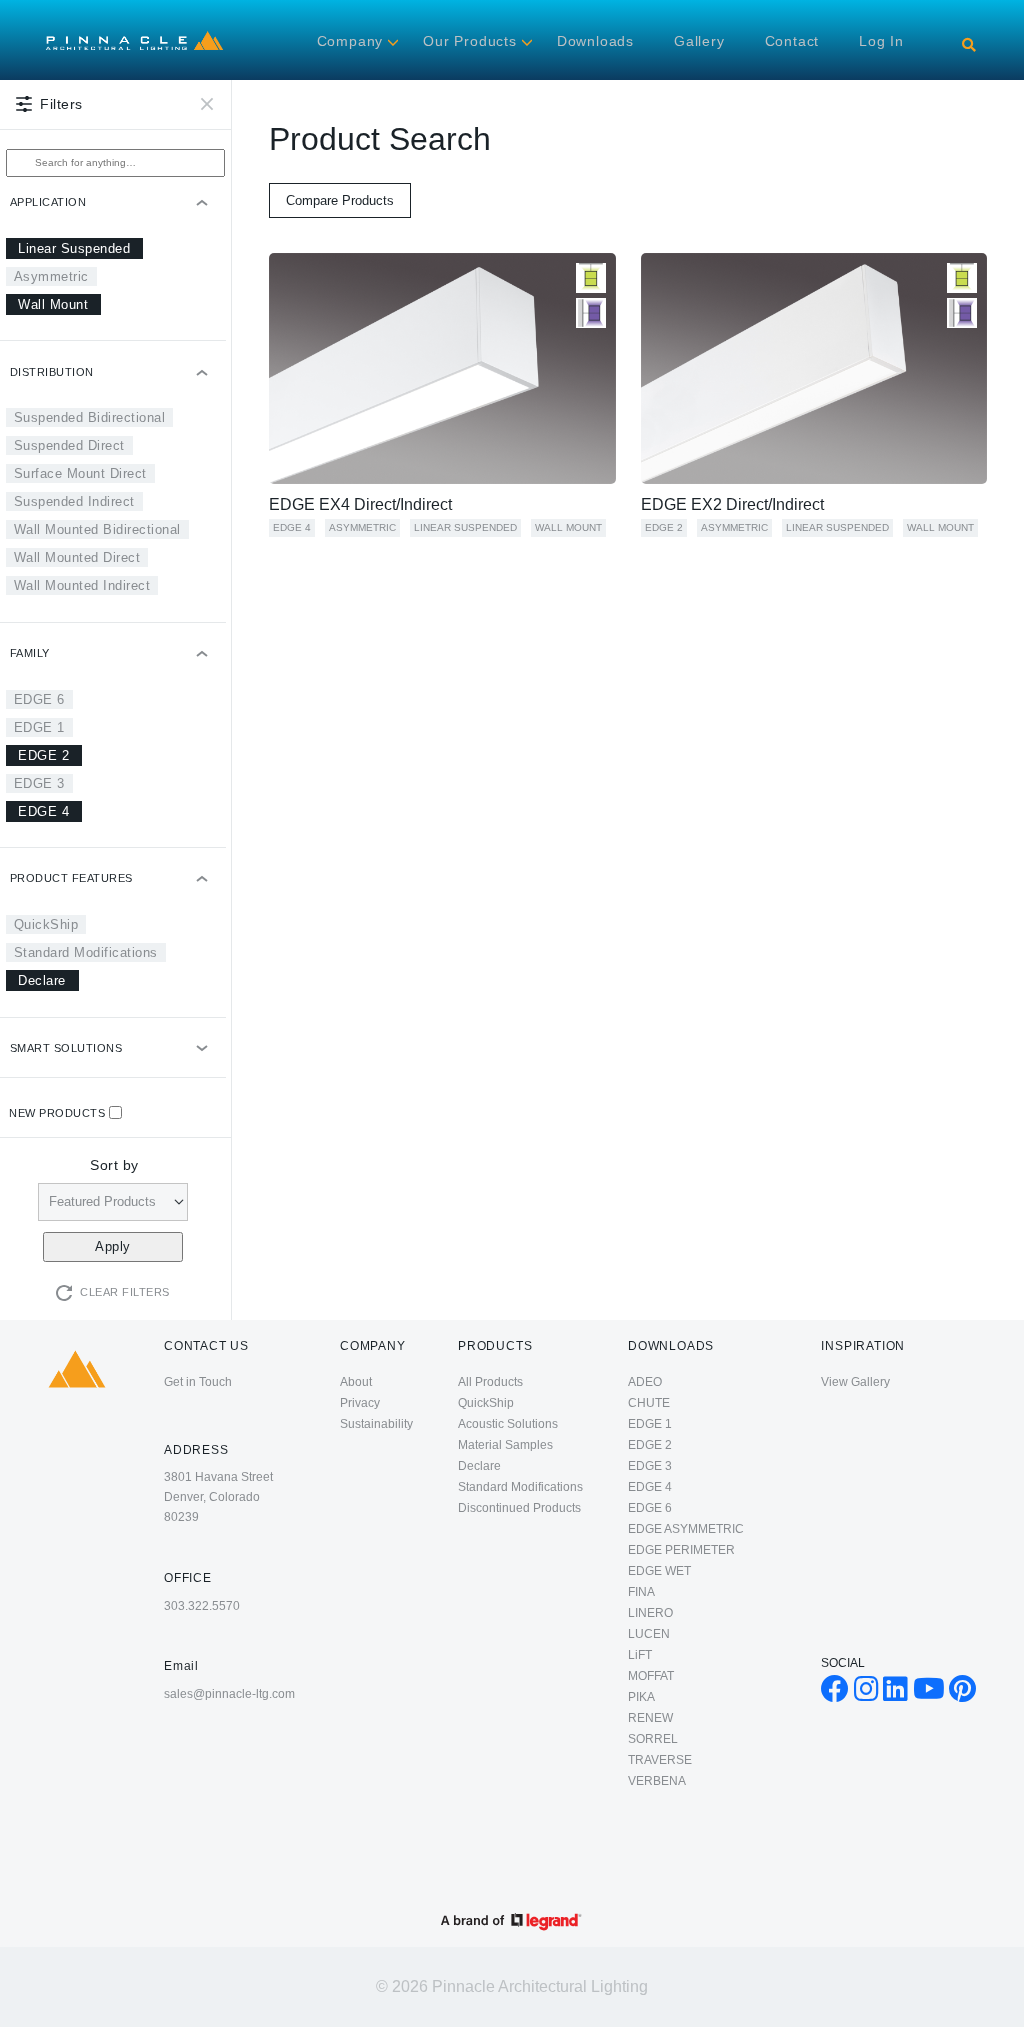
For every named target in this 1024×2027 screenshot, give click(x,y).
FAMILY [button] (30, 653)
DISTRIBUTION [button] (52, 372)
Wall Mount (53, 304)
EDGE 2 (43, 755)
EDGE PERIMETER (681, 1550)
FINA (641, 1592)
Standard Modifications (86, 952)
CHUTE (649, 1403)
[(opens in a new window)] (835, 1694)
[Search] (969, 45)
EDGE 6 (39, 699)
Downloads (595, 41)
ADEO (645, 1382)
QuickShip (46, 924)
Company (350, 41)
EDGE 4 (43, 811)
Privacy (360, 1403)
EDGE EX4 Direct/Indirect (360, 504)
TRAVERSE (660, 1760)
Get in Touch (198, 1382)
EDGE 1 (39, 727)
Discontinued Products (519, 1508)
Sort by (114, 1165)
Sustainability (376, 1424)
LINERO (650, 1613)
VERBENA (657, 1781)
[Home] (134, 36)
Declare (42, 980)
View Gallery (855, 1382)
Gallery (699, 41)
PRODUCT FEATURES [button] (71, 878)
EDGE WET (659, 1571)
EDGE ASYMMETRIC (686, 1529)
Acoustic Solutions (508, 1424)
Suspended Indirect (74, 501)
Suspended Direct (69, 445)
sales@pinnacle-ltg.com (229, 1694)
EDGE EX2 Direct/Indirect (732, 504)
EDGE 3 (39, 783)
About (356, 1382)
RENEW (650, 1718)
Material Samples (505, 1445)
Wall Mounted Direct (77, 557)
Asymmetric (51, 276)
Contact (792, 41)
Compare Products (340, 200)
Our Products (470, 41)
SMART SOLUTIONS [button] (66, 1048)
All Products (490, 1382)
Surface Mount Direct (80, 473)
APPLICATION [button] (48, 202)
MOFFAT (651, 1676)
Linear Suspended (74, 248)
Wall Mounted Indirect (82, 585)
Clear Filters (125, 1292)
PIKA (641, 1697)
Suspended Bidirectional (90, 417)
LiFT (640, 1655)
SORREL (653, 1739)
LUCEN (649, 1634)
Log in (881, 41)
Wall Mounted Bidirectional (97, 529)
